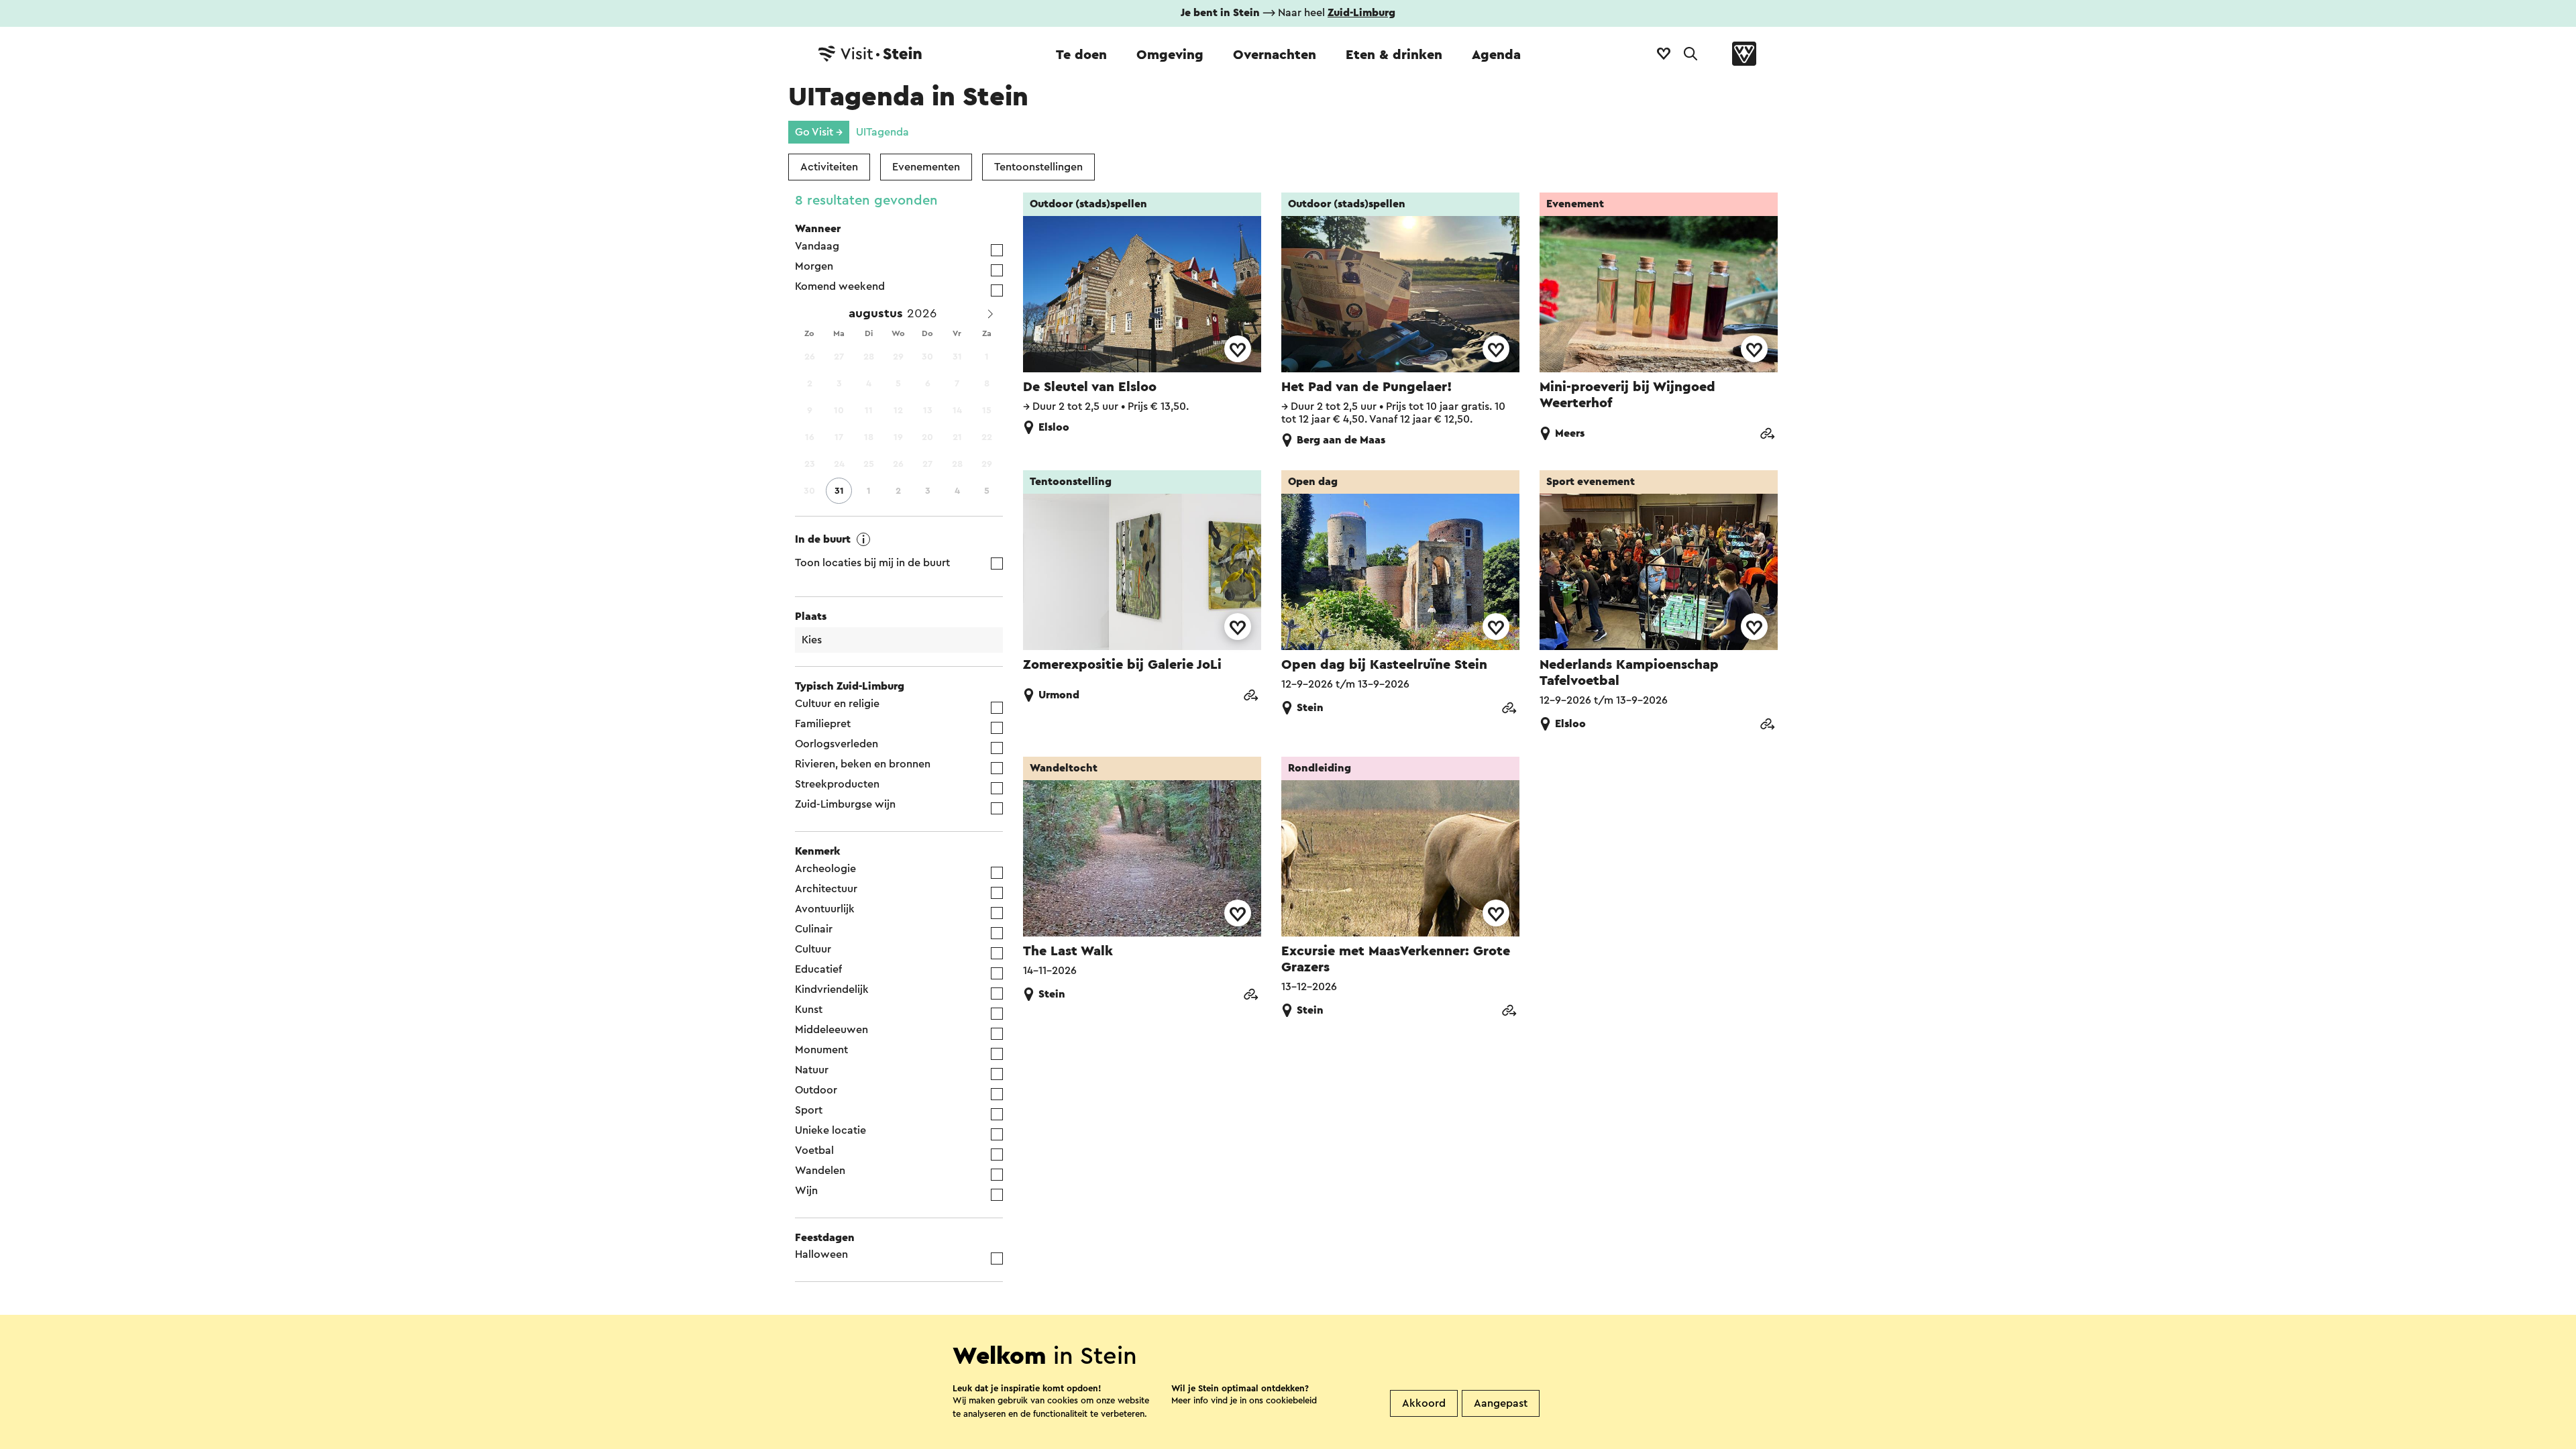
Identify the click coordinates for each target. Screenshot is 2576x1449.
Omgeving (1170, 55)
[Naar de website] (1767, 435)
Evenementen (926, 167)
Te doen (1081, 55)
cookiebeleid (1291, 1400)
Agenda (1496, 55)
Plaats (811, 616)
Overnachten (1275, 55)
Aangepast (1501, 1403)
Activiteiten (829, 167)
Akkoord (1424, 1403)
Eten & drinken (1394, 55)
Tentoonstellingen (1038, 167)
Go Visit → (819, 132)
